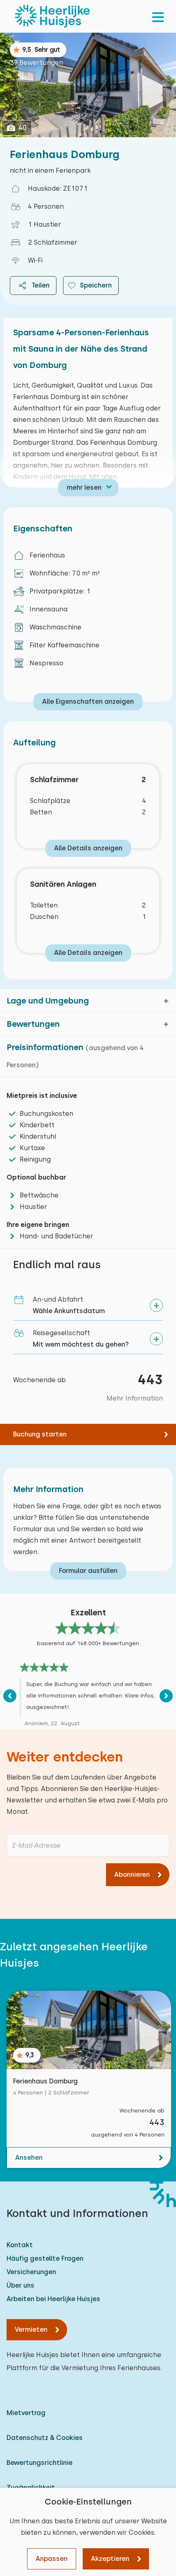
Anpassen (52, 2559)
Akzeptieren (110, 2559)
